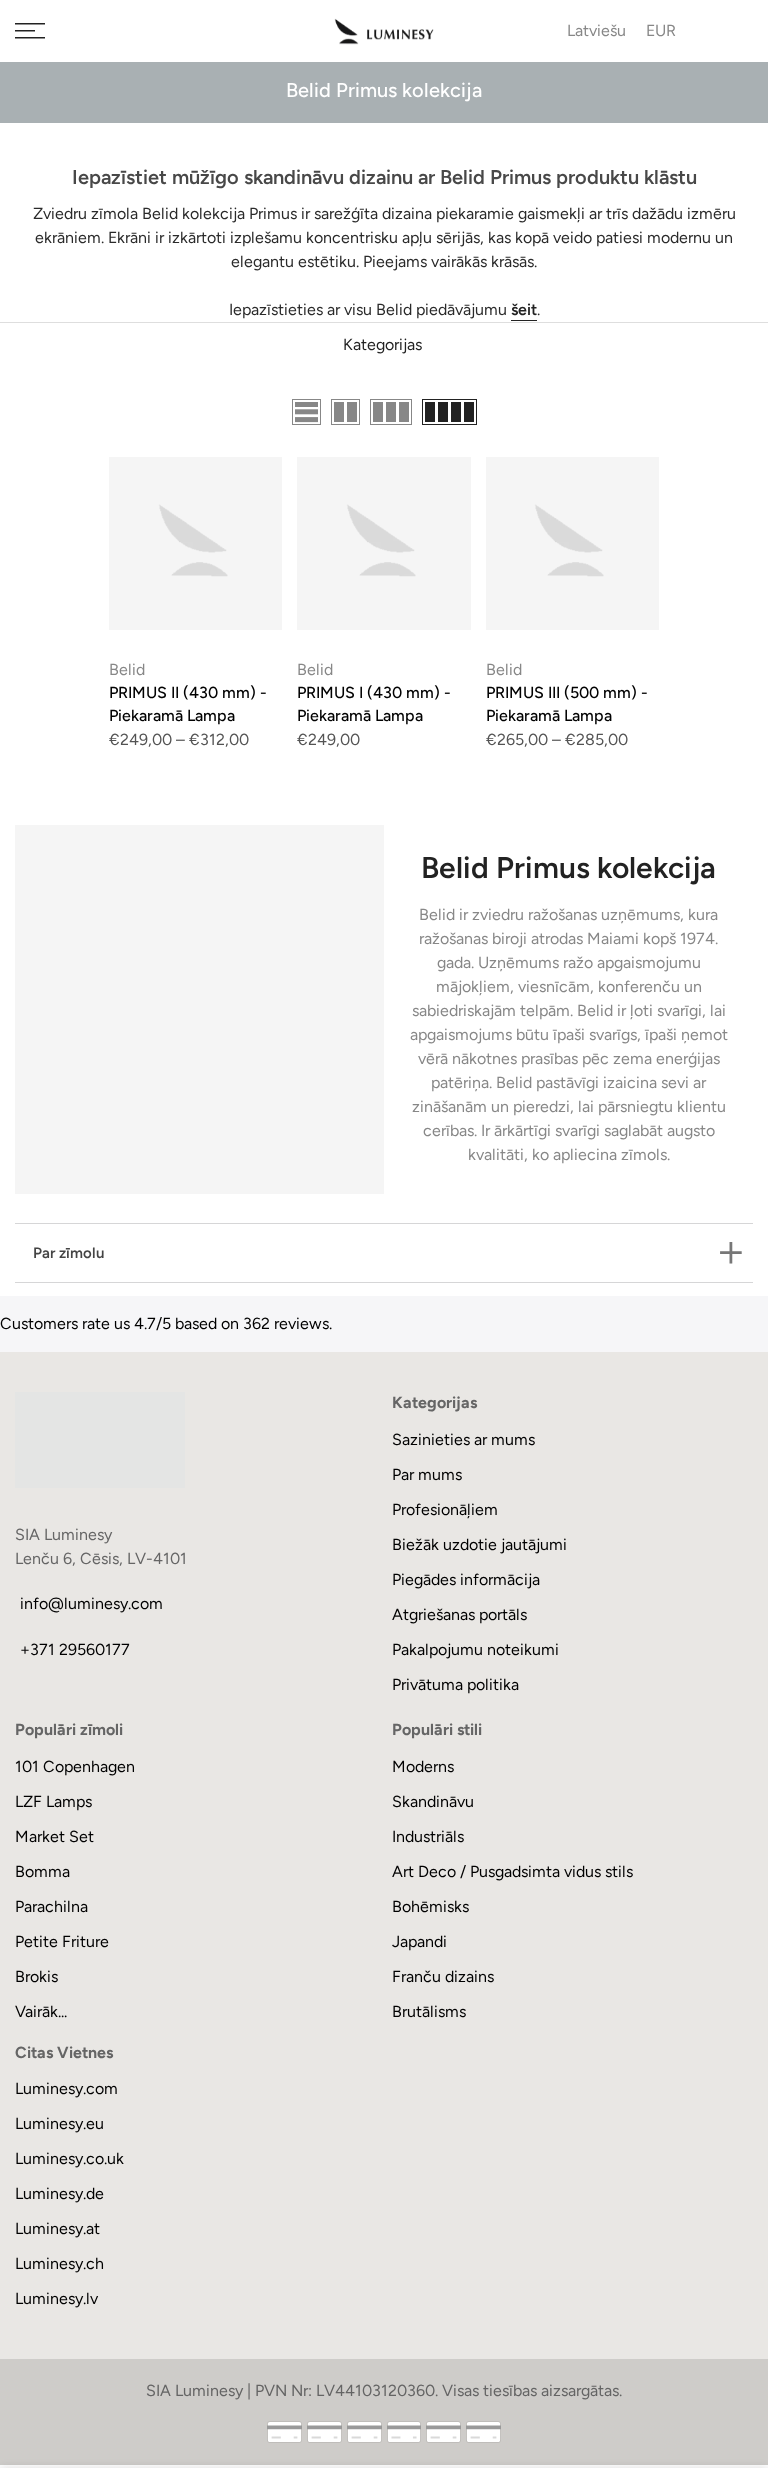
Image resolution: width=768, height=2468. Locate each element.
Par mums (427, 1474)
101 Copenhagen (75, 1766)
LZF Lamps (53, 1801)
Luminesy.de (59, 2193)
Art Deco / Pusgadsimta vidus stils (512, 1871)
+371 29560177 (75, 1649)
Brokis (36, 1976)
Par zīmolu (68, 1253)
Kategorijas (382, 344)
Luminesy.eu (59, 2123)
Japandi (419, 1941)
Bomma (42, 1871)
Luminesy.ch (59, 2263)
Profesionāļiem (445, 1509)
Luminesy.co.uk (69, 2158)
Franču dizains (443, 1976)
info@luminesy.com (91, 1603)
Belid (127, 669)
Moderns (423, 1766)
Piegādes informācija (466, 1579)
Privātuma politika (455, 1684)
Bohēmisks (430, 1906)
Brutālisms (429, 2011)
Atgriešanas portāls (459, 1614)
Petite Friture (62, 1941)
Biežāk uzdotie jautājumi (479, 1544)
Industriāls (428, 1836)
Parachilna (51, 1906)
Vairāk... (41, 2011)
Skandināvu (433, 1801)
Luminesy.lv (56, 2298)
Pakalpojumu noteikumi (475, 1649)
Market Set (54, 1836)
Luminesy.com (66, 2088)
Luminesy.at (57, 2228)
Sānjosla (723, 413)
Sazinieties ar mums (463, 1439)
